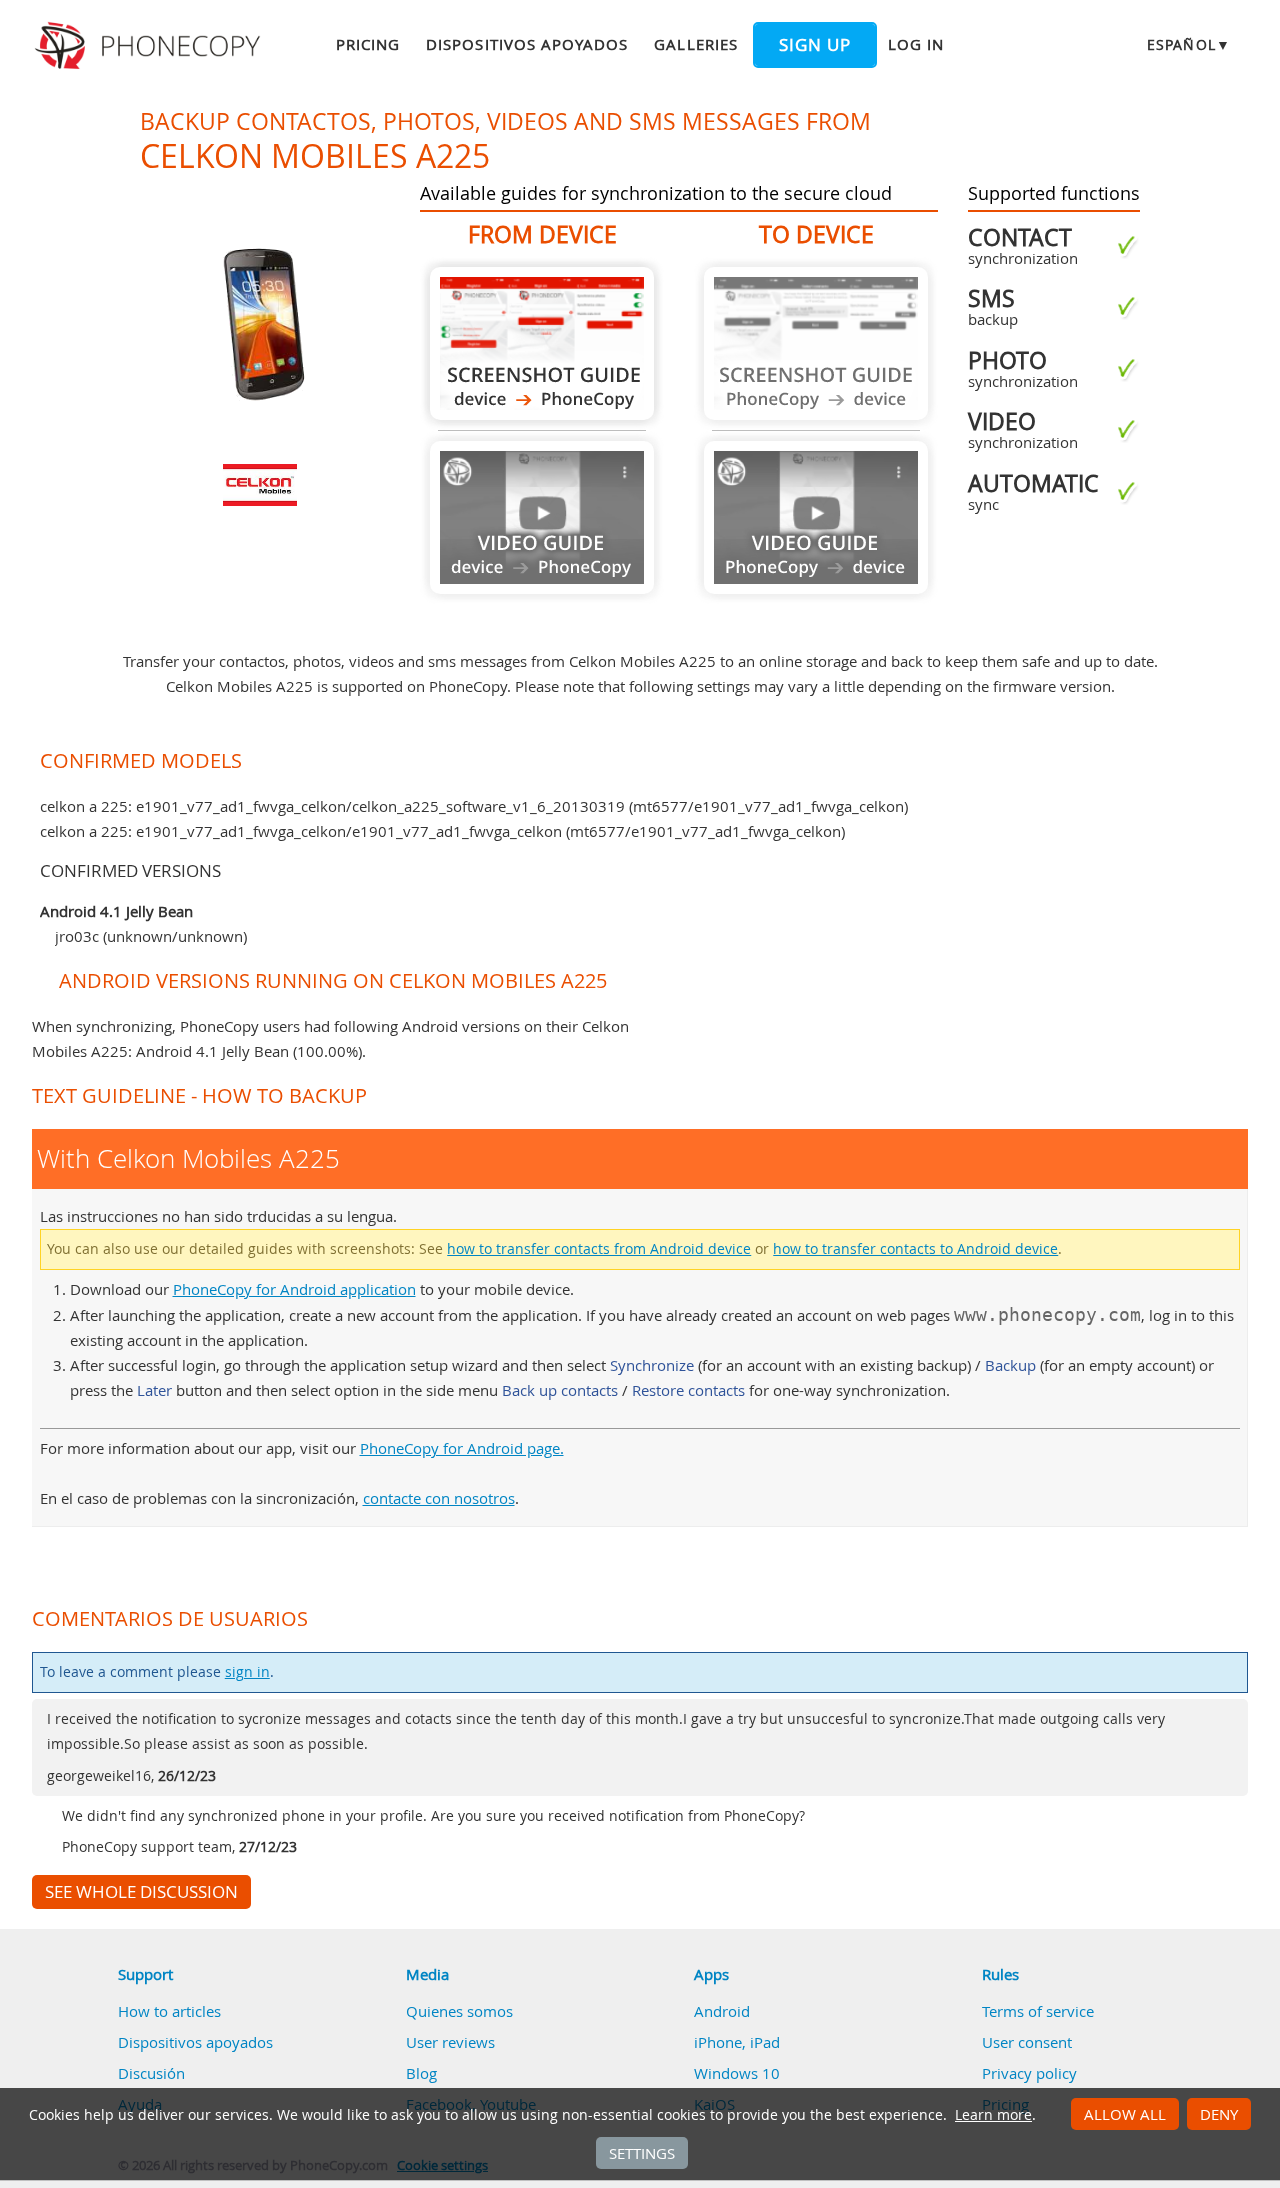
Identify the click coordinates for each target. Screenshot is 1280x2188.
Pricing (368, 44)
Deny (1219, 2114)
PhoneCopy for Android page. (462, 1448)
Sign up (815, 45)
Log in (916, 44)
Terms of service (1038, 2011)
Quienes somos (459, 2011)
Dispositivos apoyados (527, 44)
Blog (421, 2073)
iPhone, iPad (737, 2042)
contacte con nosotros (439, 1498)
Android (722, 2011)
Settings (642, 2153)
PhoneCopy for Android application (294, 1289)
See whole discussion (141, 1892)
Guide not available (542, 517)
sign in (247, 1672)
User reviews (450, 2042)
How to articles (169, 2011)
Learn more (993, 2115)
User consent (1027, 2042)
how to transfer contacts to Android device (915, 1249)
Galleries (695, 44)
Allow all (1125, 2114)
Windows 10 (737, 2073)
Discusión (151, 2073)
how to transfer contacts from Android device (599, 1249)
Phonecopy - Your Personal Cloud (150, 46)
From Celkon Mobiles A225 (542, 343)
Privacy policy (1029, 2073)
